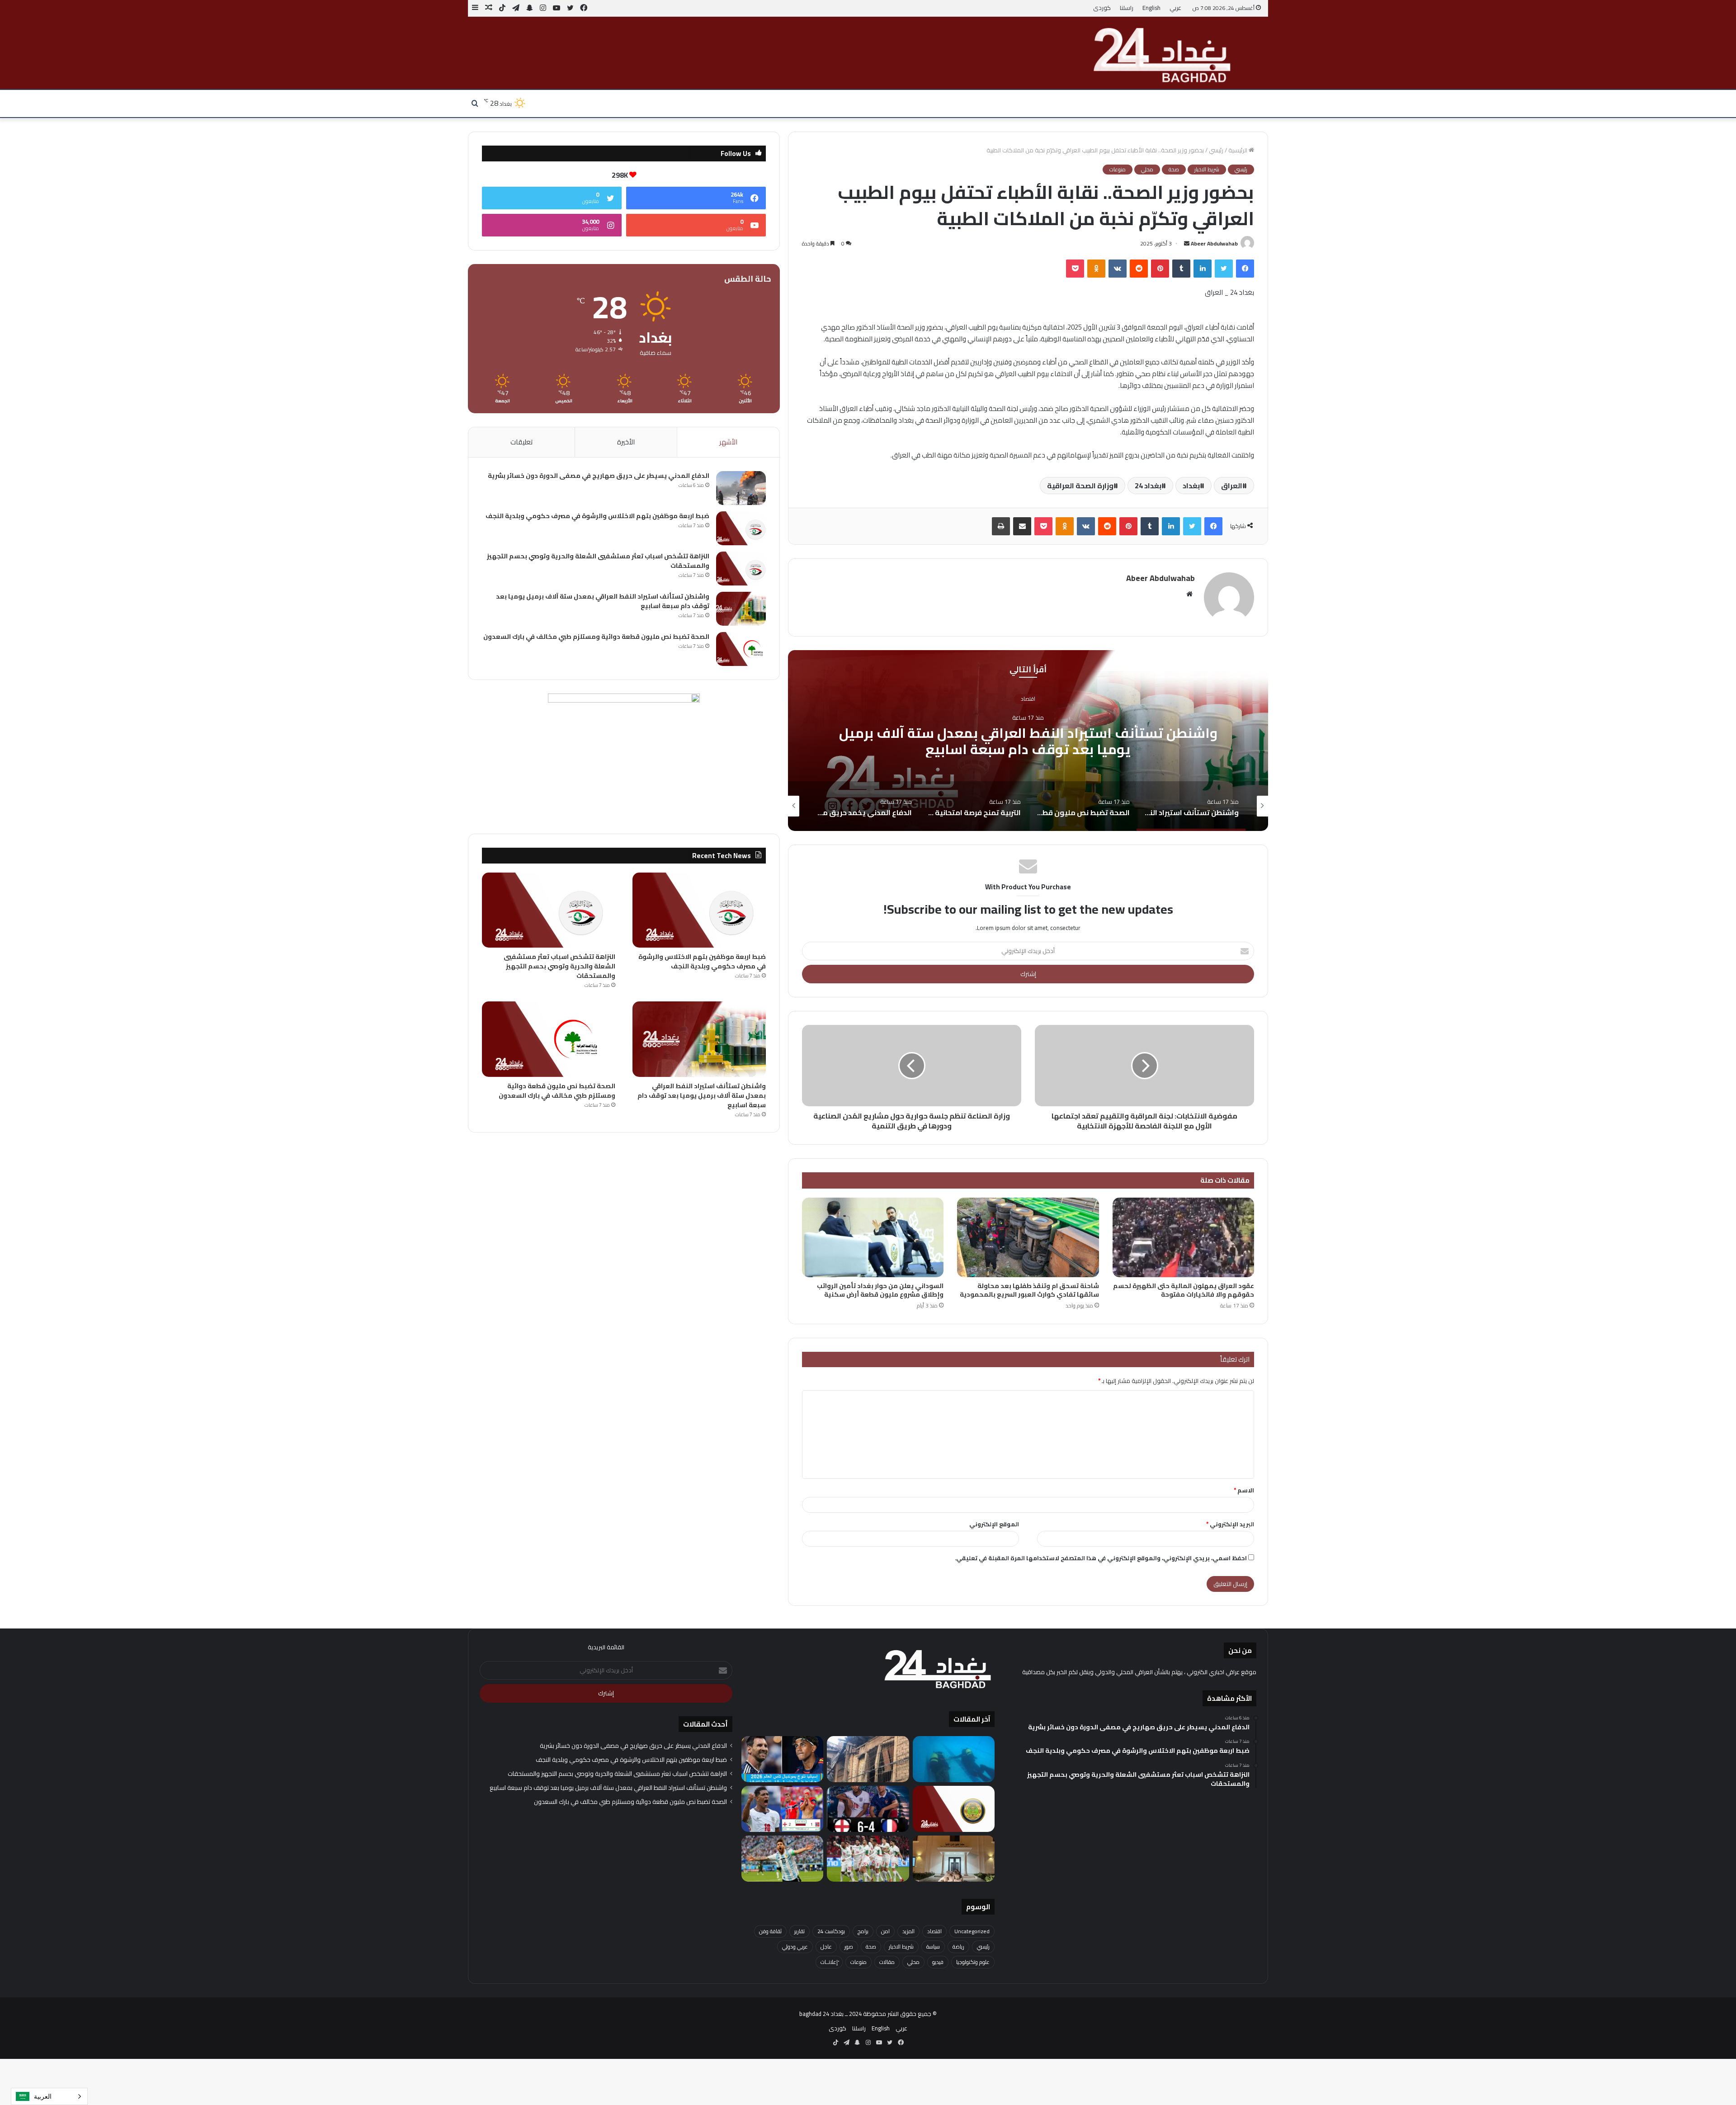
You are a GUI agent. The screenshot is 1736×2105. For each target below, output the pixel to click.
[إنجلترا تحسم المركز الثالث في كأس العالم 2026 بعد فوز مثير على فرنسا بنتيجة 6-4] (868, 1809)
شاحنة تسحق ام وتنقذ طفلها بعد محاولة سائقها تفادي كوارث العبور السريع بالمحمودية (1029, 1290)
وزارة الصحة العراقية (1080, 486)
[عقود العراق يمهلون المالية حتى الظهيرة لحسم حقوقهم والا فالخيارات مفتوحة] (1183, 1238)
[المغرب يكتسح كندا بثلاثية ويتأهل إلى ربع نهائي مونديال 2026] (868, 1859)
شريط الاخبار (1207, 170)
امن (885, 1931)
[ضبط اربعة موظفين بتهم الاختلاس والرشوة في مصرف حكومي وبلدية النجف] (741, 528)
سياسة (933, 1947)
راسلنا (1127, 8)
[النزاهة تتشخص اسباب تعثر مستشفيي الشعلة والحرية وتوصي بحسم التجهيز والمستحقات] (741, 569)
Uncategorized (972, 1931)
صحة (1174, 170)
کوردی (1102, 8)
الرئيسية (1238, 150)
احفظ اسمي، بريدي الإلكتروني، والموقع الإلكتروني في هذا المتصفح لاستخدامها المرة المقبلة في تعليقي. (1101, 1558)
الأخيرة (626, 442)
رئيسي (1216, 150)
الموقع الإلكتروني (994, 1524)
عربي (1175, 8)
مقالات (887, 1962)
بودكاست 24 (831, 1931)
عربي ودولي (795, 1947)
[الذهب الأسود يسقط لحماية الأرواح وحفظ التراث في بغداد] (868, 1759)
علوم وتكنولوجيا (973, 1962)
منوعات (1118, 170)
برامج (863, 1931)
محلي (1147, 170)
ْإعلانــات (829, 1962)
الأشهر (728, 442)
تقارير (800, 1931)
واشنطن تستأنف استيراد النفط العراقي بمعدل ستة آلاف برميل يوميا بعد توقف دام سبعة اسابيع (603, 601)
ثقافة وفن (770, 1931)
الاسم (1244, 1490)
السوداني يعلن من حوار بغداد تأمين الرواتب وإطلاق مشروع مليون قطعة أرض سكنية (880, 1290)
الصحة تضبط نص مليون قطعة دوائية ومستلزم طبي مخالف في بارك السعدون (1028, 741)
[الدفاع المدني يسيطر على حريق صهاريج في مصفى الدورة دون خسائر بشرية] (741, 488)
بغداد (1191, 486)
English (1151, 8)
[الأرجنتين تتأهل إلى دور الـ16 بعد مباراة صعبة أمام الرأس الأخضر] (782, 1859)
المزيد (908, 1931)
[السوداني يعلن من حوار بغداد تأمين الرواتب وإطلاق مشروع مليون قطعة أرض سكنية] (873, 1238)
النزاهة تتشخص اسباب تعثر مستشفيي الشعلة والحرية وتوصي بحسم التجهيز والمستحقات (598, 561)
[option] (1028, 741)
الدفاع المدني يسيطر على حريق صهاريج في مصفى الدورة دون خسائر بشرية (599, 476)
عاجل (826, 1947)
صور (849, 1947)
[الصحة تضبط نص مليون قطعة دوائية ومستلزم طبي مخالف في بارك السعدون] (741, 649)
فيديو (938, 1962)
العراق (1232, 486)
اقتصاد (934, 1931)
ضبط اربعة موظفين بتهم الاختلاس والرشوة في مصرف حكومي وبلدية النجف (597, 516)
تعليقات (521, 442)
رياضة (958, 1947)
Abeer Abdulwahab (1214, 243)
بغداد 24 (1148, 486)
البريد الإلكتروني (1230, 1524)
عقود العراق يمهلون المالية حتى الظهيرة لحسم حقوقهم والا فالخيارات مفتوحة (1184, 1290)
